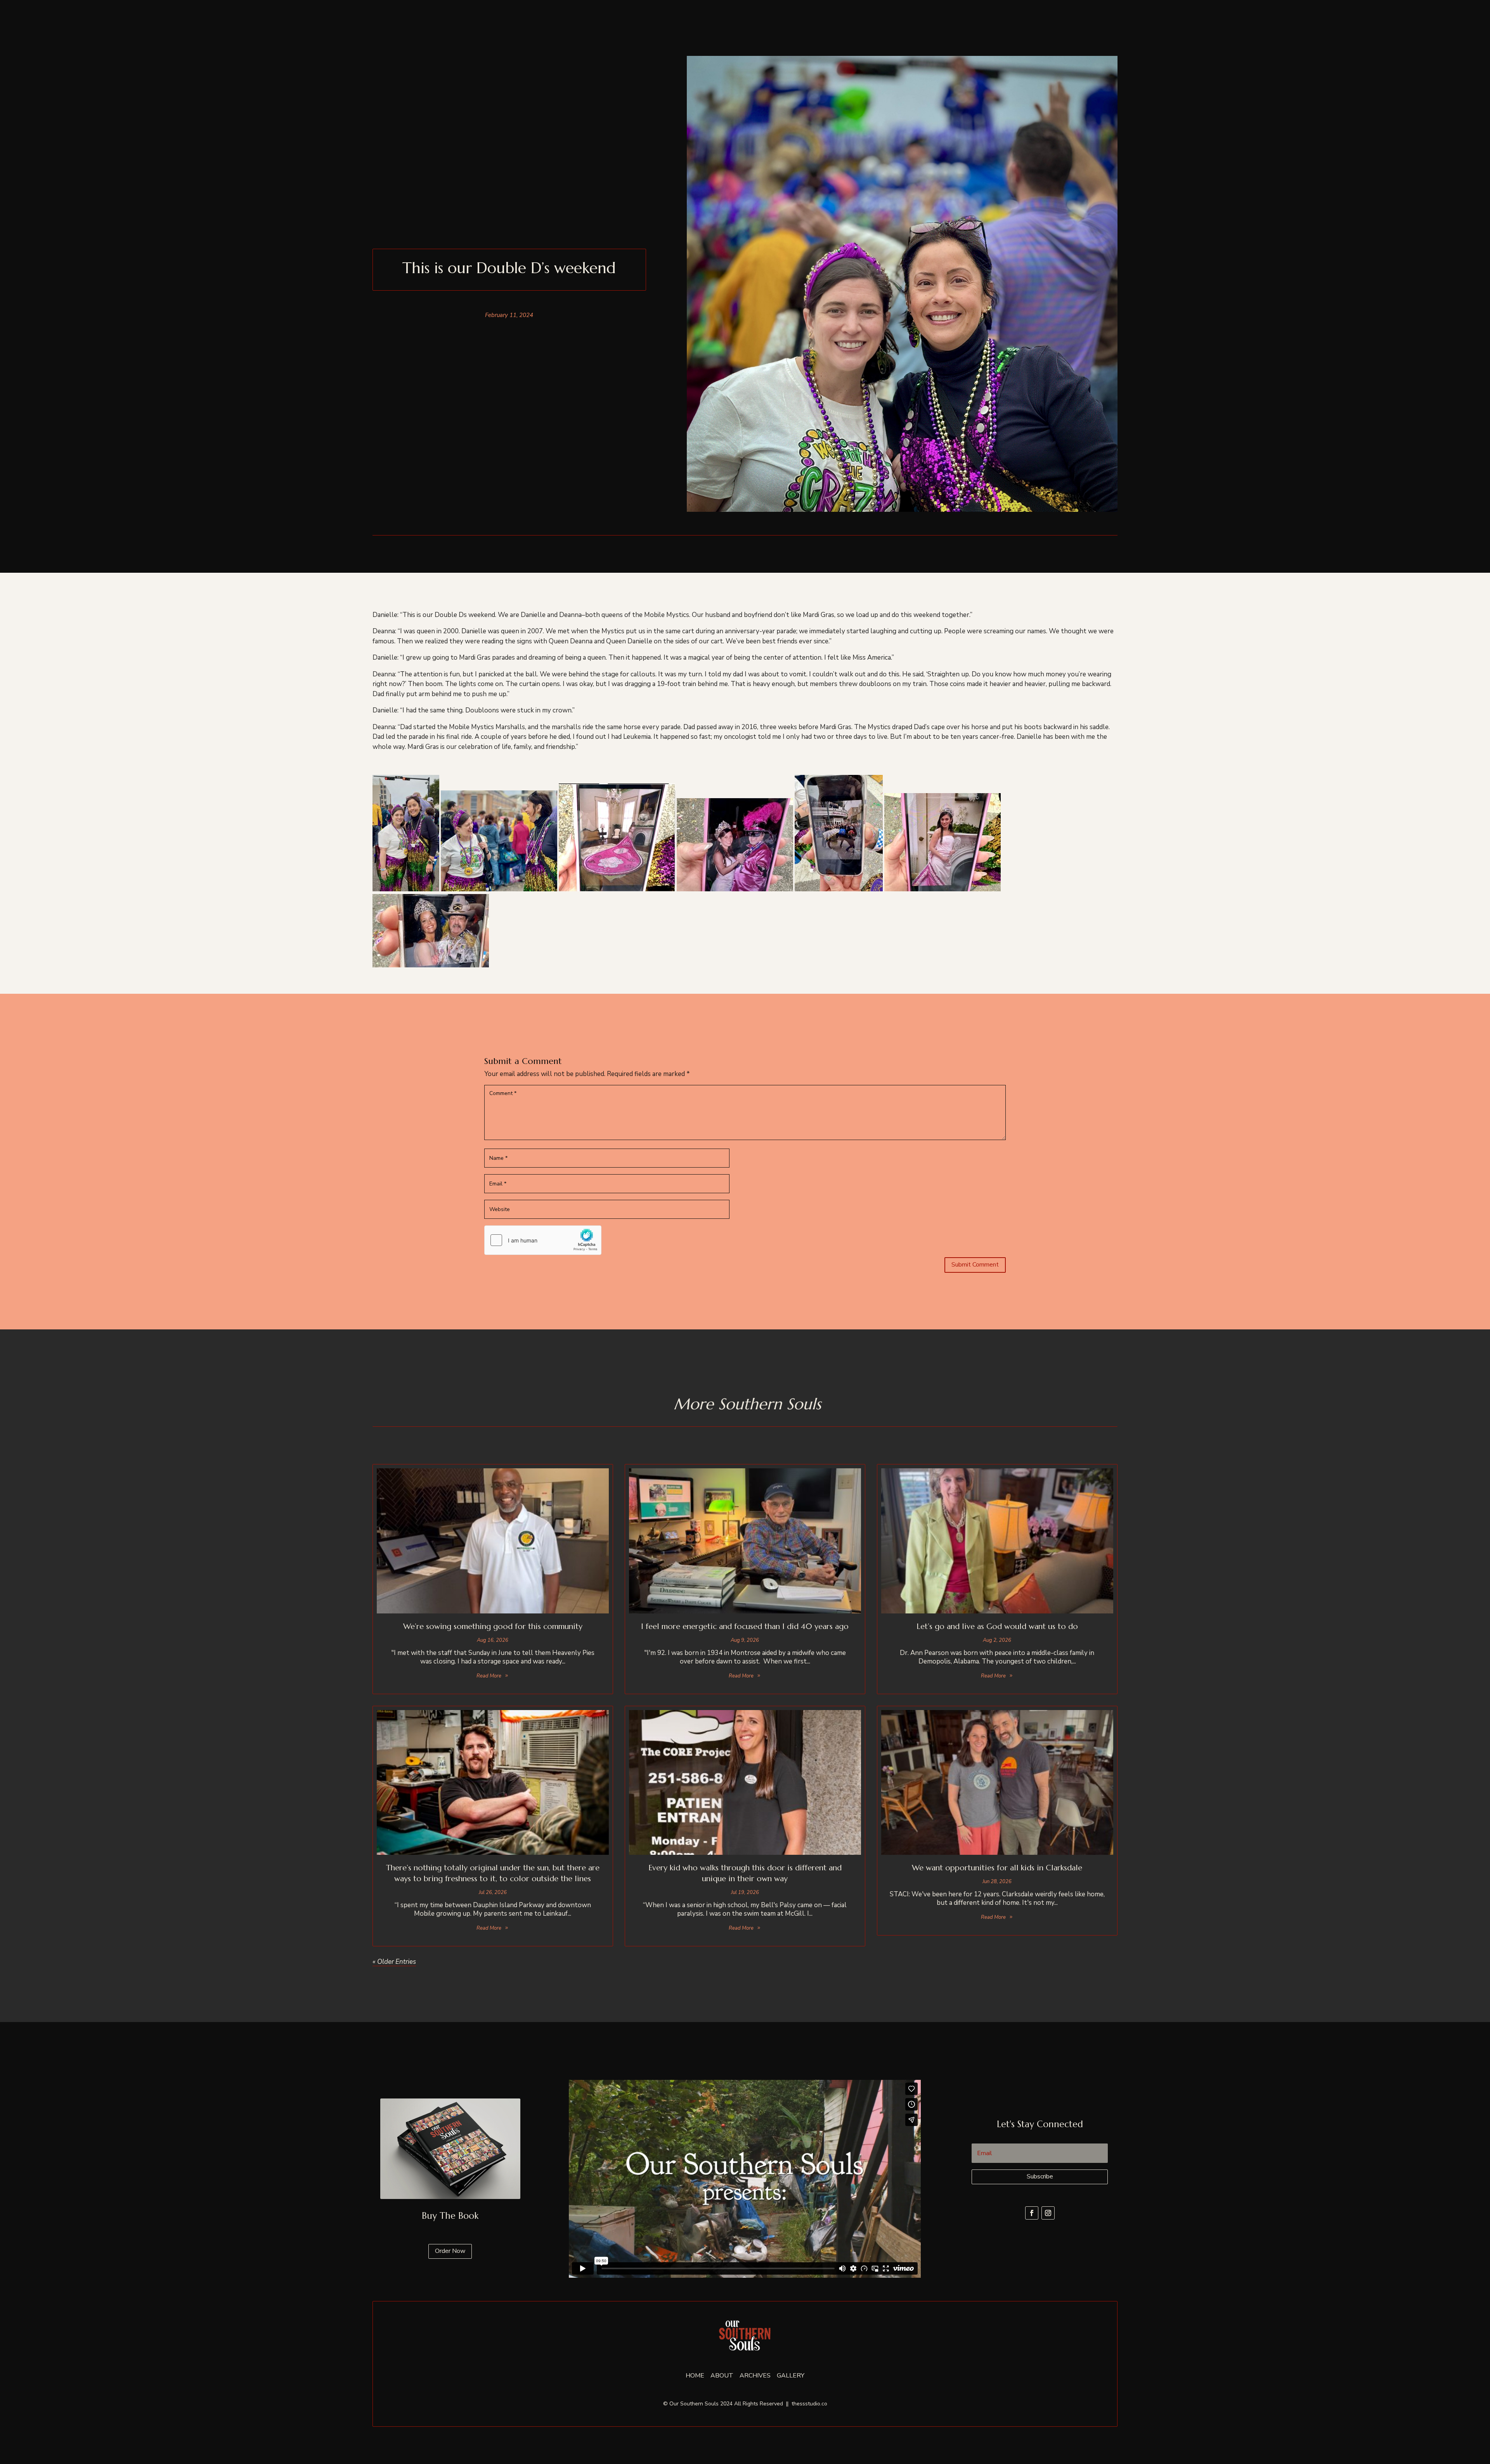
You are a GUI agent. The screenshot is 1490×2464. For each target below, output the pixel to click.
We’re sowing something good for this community (493, 1626)
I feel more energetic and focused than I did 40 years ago (745, 1626)
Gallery (791, 2376)
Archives (755, 2376)
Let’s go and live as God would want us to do (997, 1626)
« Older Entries (394, 1962)
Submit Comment (975, 1265)
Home (695, 2376)
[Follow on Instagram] (1048, 2213)
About (722, 2376)
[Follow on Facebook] (1032, 2213)
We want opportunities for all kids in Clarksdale (997, 1868)
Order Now (450, 2251)
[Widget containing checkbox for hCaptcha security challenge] (543, 1240)
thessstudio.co (809, 2404)
